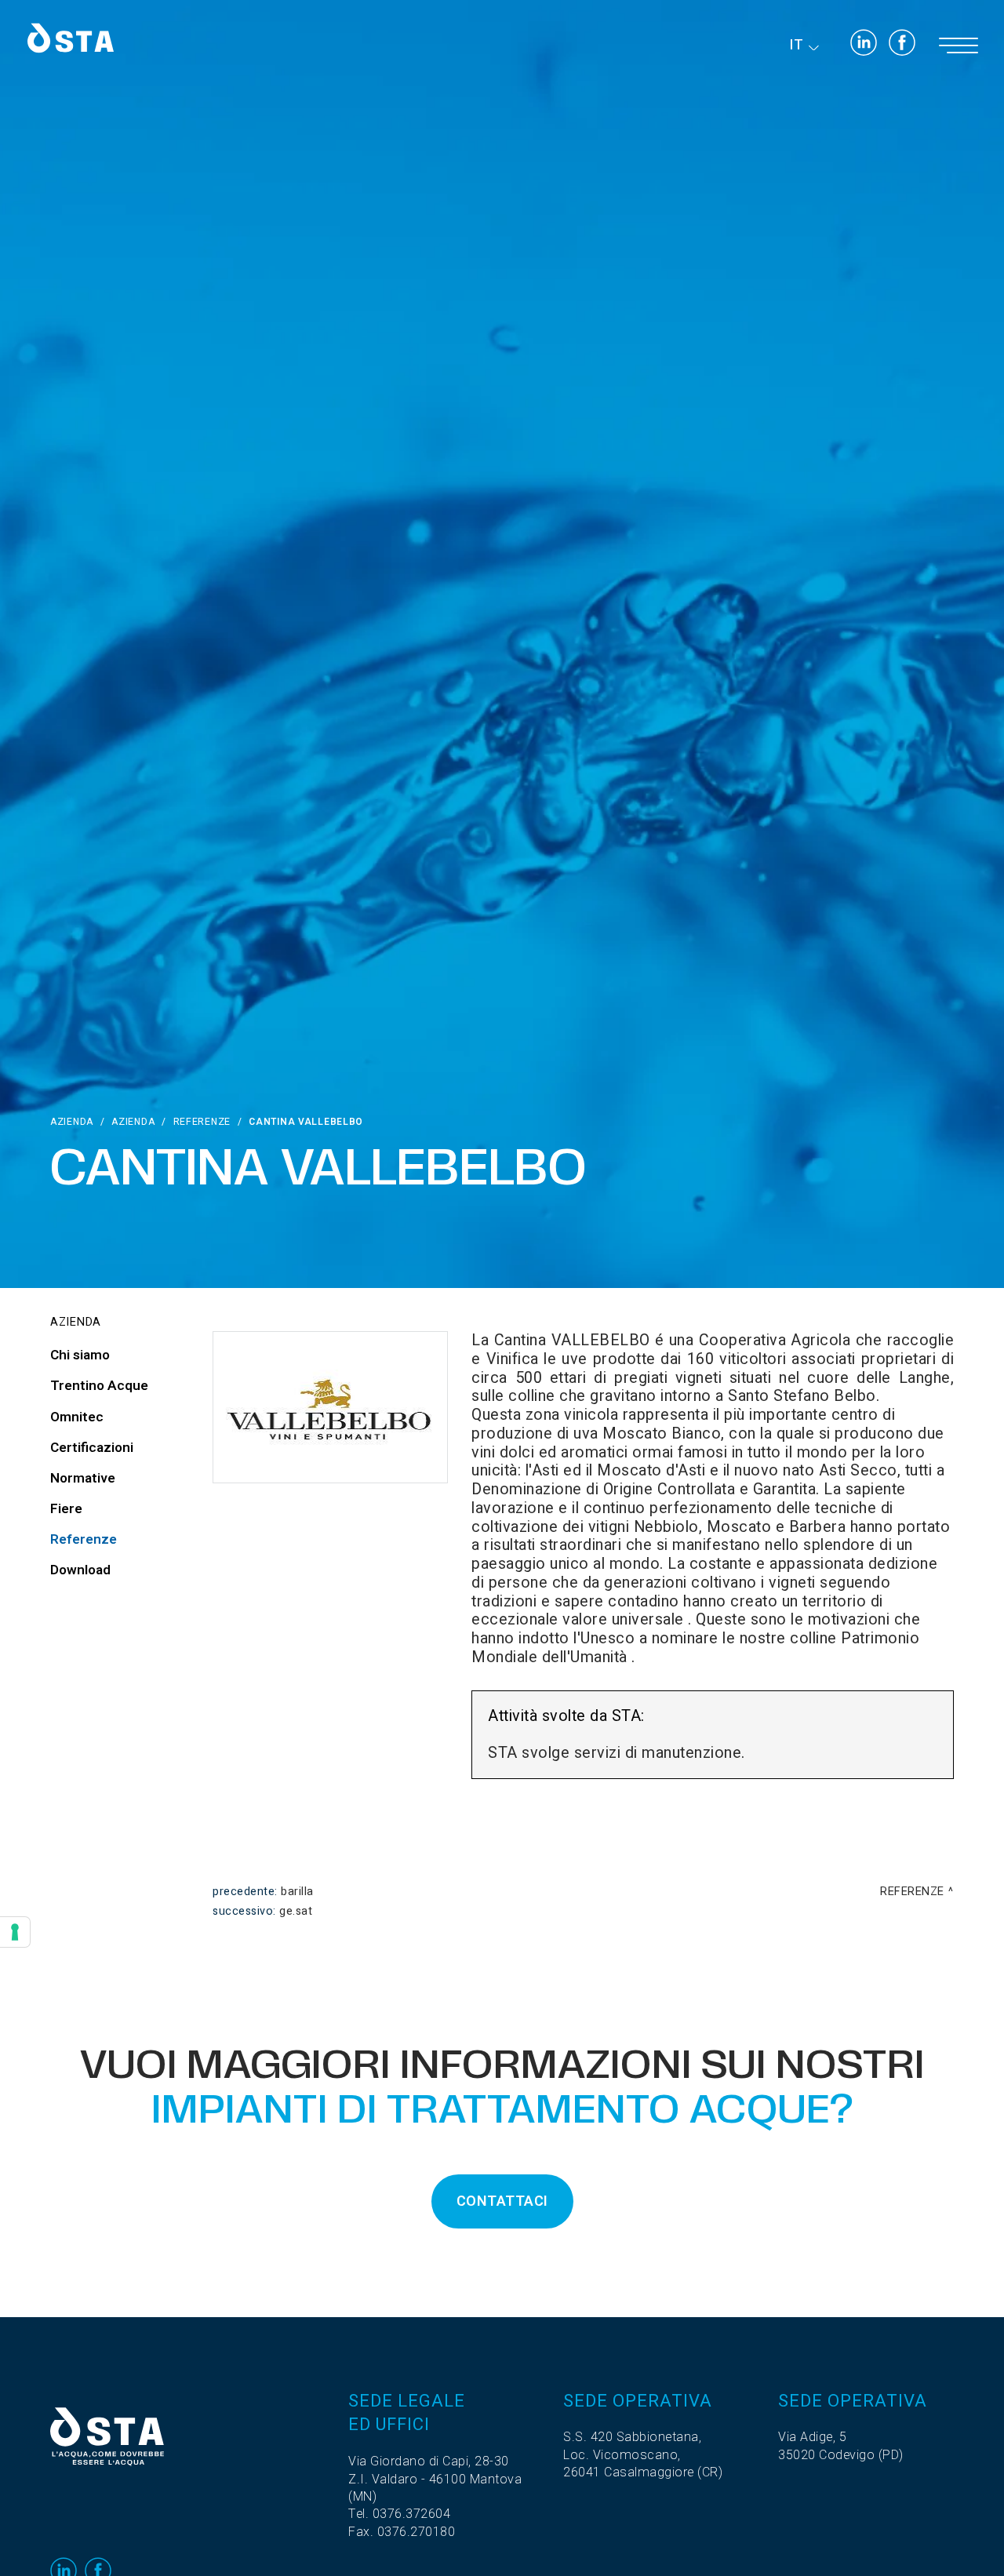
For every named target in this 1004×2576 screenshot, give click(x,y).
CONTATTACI (502, 2201)
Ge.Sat (296, 1911)
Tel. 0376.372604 (399, 2514)
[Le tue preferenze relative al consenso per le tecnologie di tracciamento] (15, 1932)
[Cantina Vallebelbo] (330, 1407)
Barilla (297, 1892)
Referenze (202, 1122)
